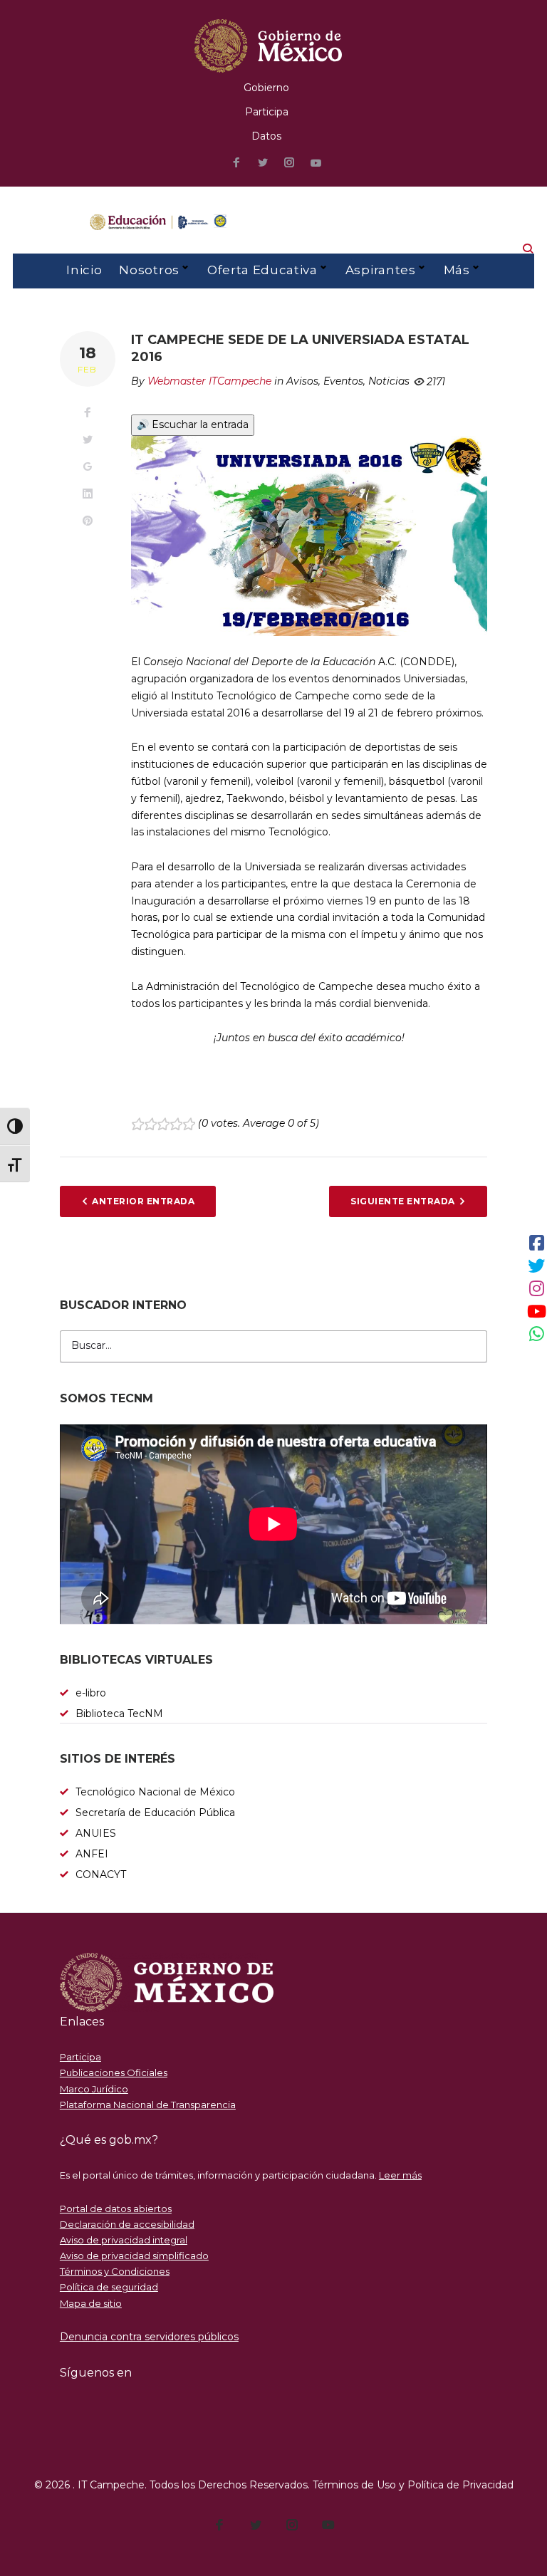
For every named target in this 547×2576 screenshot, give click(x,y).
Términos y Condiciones (115, 2271)
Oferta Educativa (262, 270)
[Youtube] (316, 163)
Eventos (343, 381)
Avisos (302, 381)
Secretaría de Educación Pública (155, 1813)
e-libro (91, 1693)
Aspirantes (381, 270)
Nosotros (149, 270)
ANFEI (92, 1854)
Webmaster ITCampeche (209, 381)
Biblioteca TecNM (119, 1714)
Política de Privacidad (460, 2485)
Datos (266, 136)
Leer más (400, 2175)
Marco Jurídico (94, 2089)
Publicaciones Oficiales (114, 2072)
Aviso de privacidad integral (124, 2240)
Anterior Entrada (143, 1201)
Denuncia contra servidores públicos (149, 2337)
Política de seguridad (109, 2287)
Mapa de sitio (91, 2303)
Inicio (84, 270)
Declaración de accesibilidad (127, 2224)
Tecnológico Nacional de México (155, 1792)
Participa (267, 112)
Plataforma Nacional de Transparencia (148, 2105)
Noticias (389, 381)
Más (457, 270)
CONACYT (101, 1874)
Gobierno (266, 88)
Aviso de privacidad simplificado (134, 2256)
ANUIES (96, 1833)
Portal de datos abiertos (116, 2209)
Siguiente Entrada (402, 1201)
